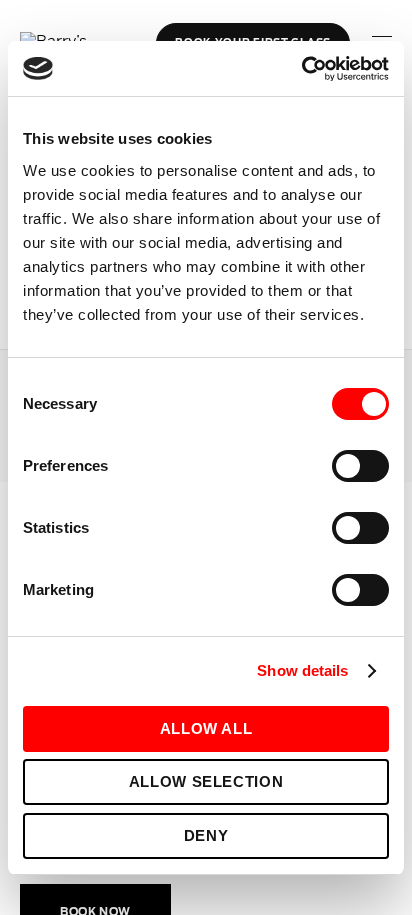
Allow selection (206, 781)
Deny (206, 835)
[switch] (360, 466)
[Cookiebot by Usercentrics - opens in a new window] (301, 69)
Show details (302, 670)
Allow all (206, 728)
